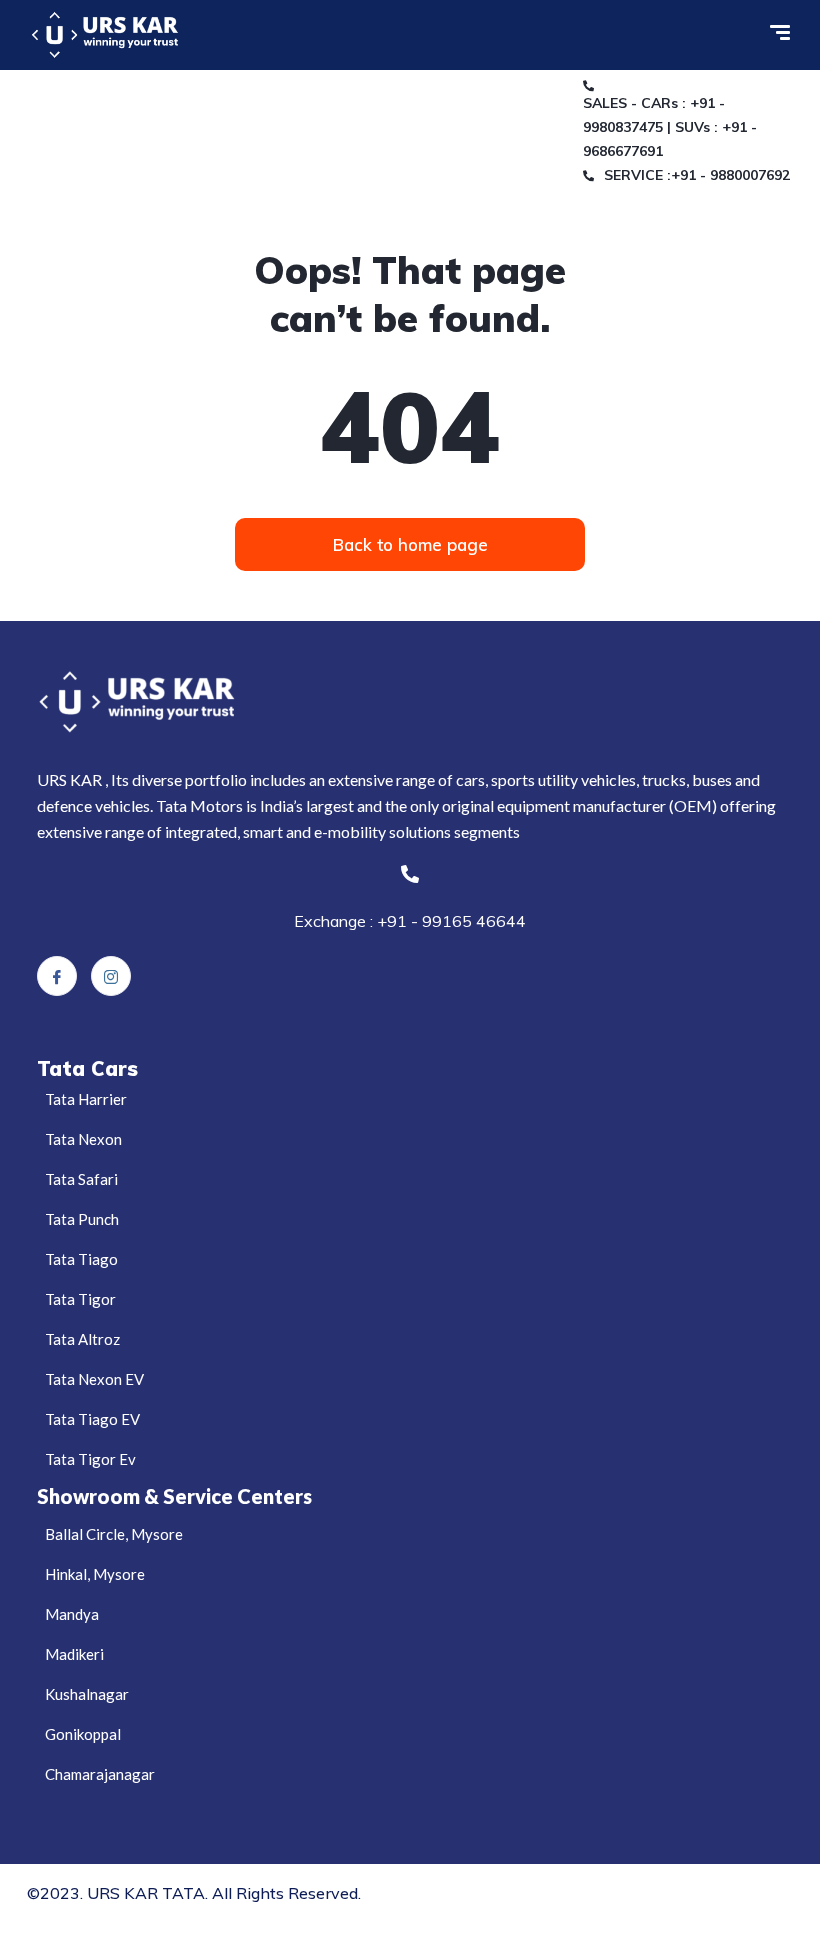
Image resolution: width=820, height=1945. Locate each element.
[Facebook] (57, 976)
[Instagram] (111, 976)
